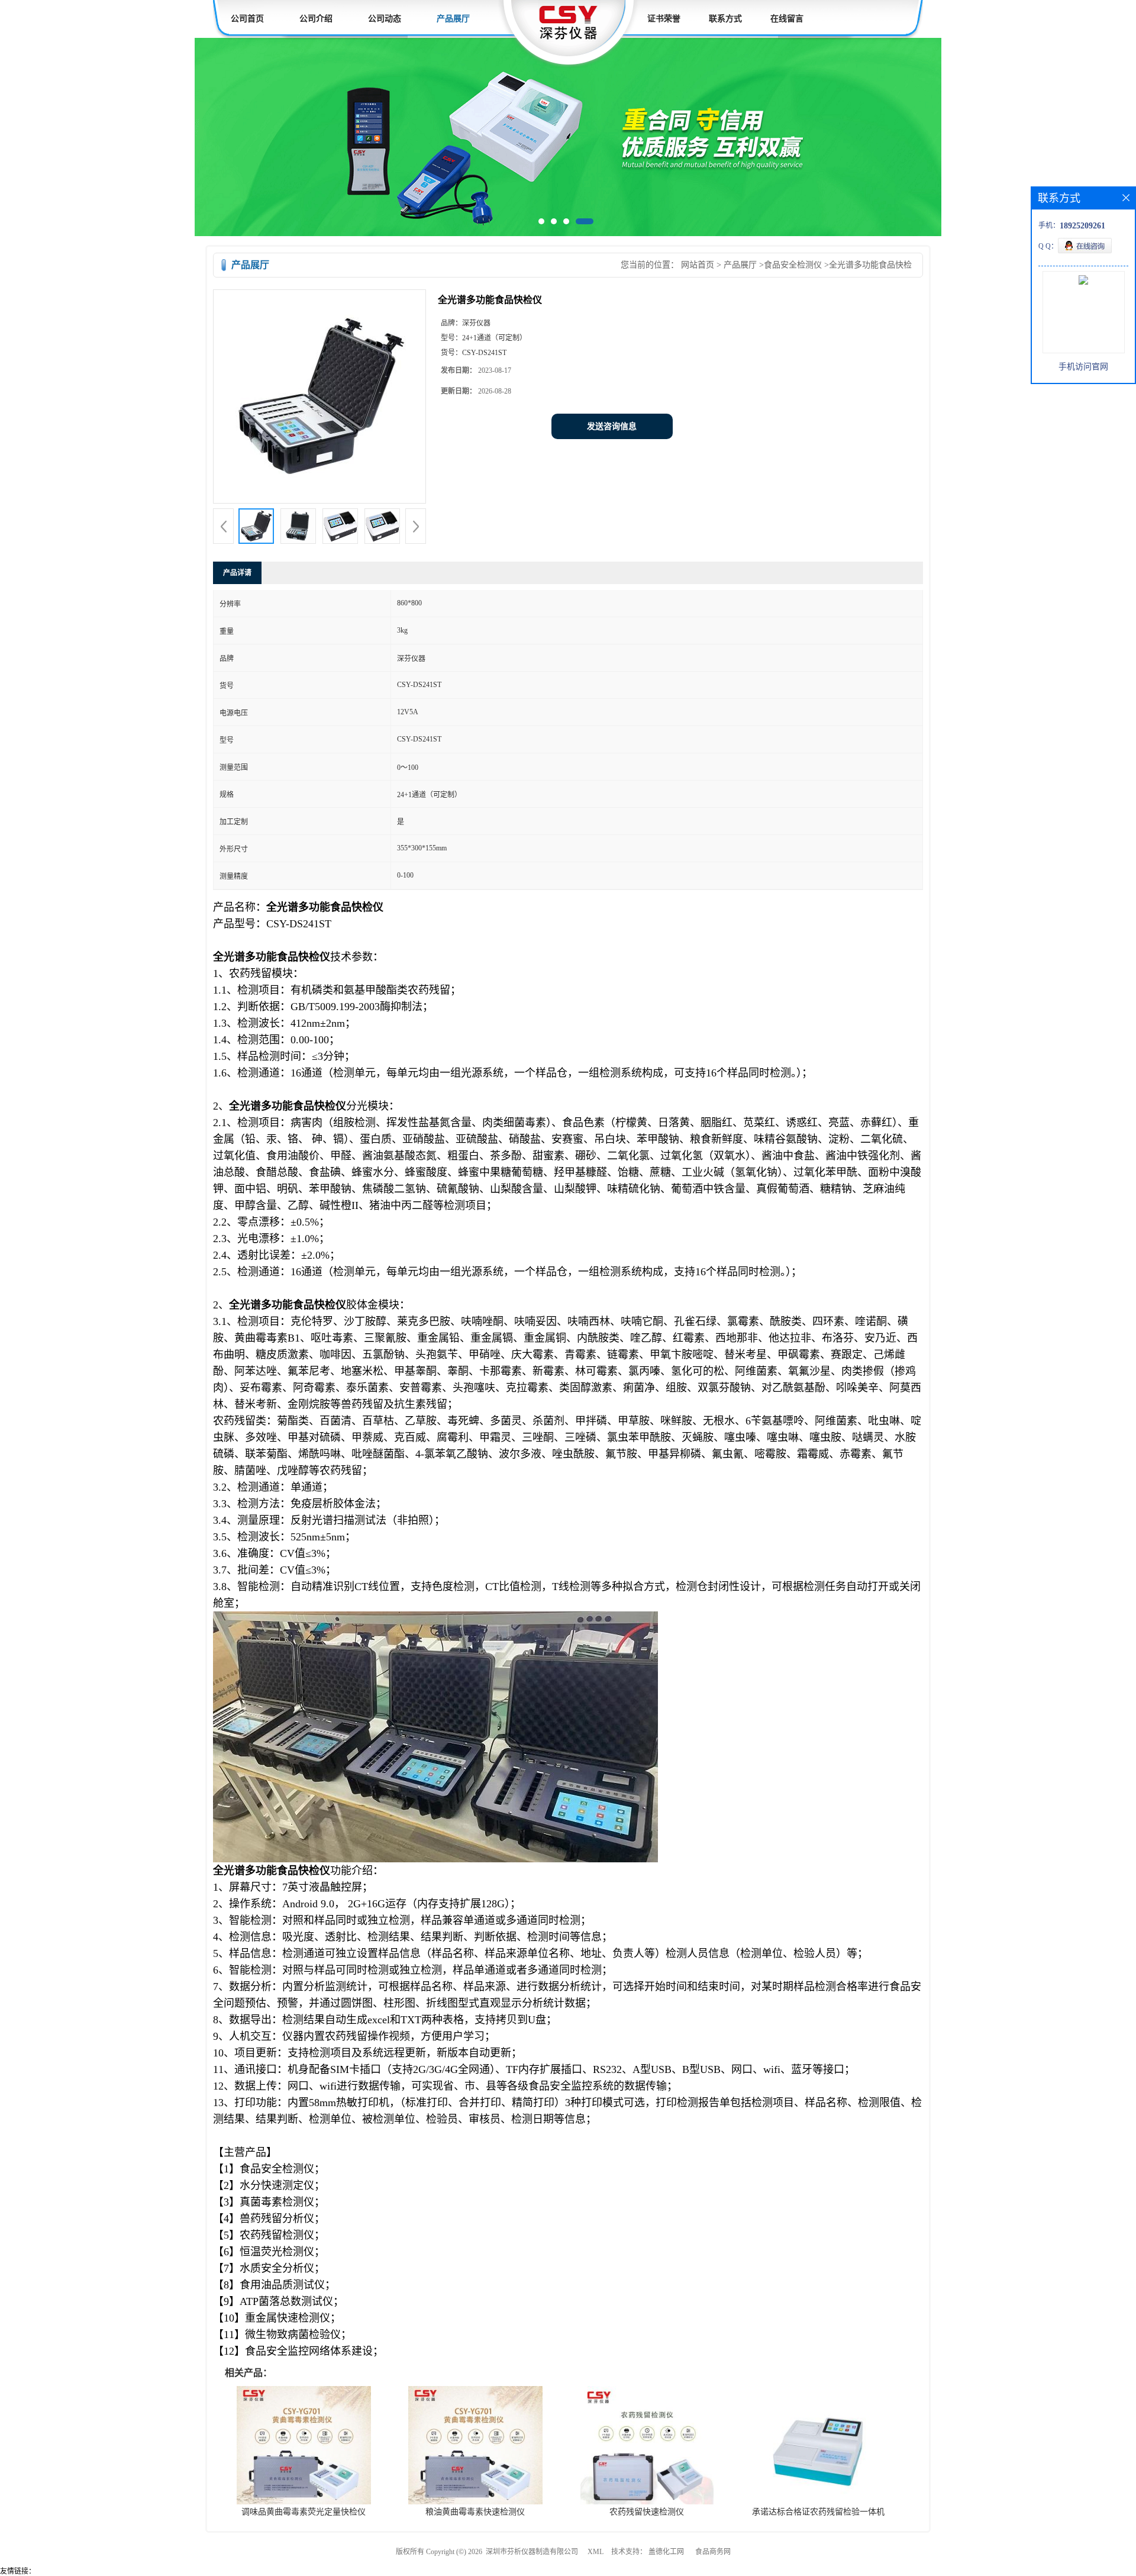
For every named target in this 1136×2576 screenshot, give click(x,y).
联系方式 (725, 19)
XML (596, 2554)
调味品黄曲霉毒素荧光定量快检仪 (304, 2514)
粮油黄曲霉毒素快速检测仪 (475, 2514)
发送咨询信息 (612, 429)
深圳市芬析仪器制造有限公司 (532, 2554)
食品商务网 (713, 2554)
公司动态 (385, 19)
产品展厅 (453, 19)
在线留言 (787, 19)
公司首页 (247, 19)
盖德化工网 (666, 2554)
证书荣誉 (664, 19)
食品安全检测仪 (793, 267)
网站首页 (698, 267)
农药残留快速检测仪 (647, 2514)
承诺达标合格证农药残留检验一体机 (818, 2514)
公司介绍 (316, 19)
